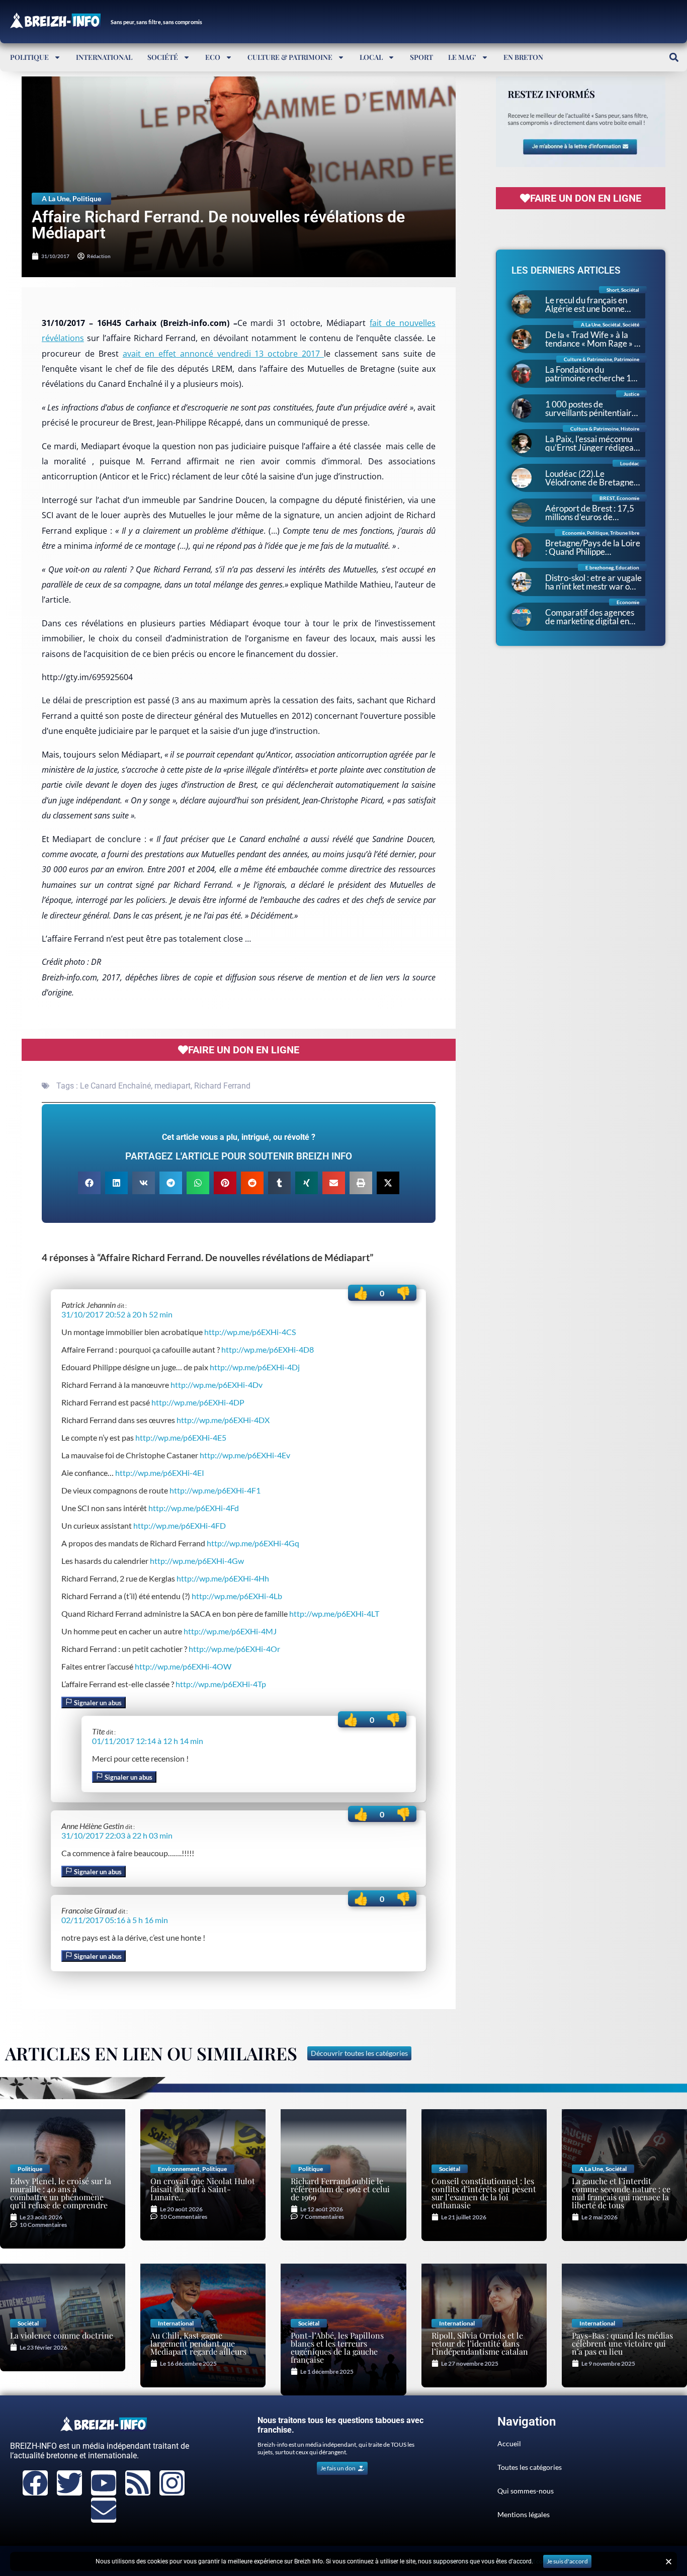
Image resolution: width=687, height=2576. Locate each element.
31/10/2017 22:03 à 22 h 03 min (117, 1835)
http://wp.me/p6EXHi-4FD (180, 1525)
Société (163, 57)
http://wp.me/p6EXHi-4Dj (255, 1367)
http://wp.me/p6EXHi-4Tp (221, 1684)
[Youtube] (104, 2483)
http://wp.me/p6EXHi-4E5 (181, 1437)
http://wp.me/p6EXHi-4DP (198, 1402)
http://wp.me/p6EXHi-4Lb (237, 1596)
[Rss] (138, 2483)
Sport (421, 57)
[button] (674, 57)
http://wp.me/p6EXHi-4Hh (223, 1578)
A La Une (56, 198)
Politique (29, 57)
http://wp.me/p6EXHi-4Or (234, 1649)
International (104, 57)
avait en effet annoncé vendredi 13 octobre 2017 (223, 354)
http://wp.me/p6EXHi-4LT (334, 1613)
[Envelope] (104, 2510)
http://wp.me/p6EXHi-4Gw (197, 1561)
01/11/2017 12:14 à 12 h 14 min (148, 1741)
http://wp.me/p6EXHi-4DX (223, 1420)
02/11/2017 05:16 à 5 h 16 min (115, 1920)
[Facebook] (35, 2483)
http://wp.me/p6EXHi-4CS (250, 1332)
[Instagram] (172, 2483)
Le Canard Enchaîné (115, 1086)
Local (371, 57)
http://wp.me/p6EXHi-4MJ (230, 1631)
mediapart (173, 1086)
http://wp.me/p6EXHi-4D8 (268, 1349)
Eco (213, 57)
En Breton (523, 57)
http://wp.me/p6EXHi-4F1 (215, 1490)
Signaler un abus (97, 1703)
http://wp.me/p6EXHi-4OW (183, 1666)
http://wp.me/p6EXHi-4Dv (217, 1385)
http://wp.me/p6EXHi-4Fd (194, 1508)
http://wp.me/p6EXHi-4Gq (253, 1543)
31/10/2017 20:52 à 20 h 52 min (117, 1314)
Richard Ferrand (222, 1086)
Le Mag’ (462, 57)
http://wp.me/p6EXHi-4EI (160, 1473)
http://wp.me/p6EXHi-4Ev (245, 1455)
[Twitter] (69, 2483)
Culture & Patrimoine (290, 57)
